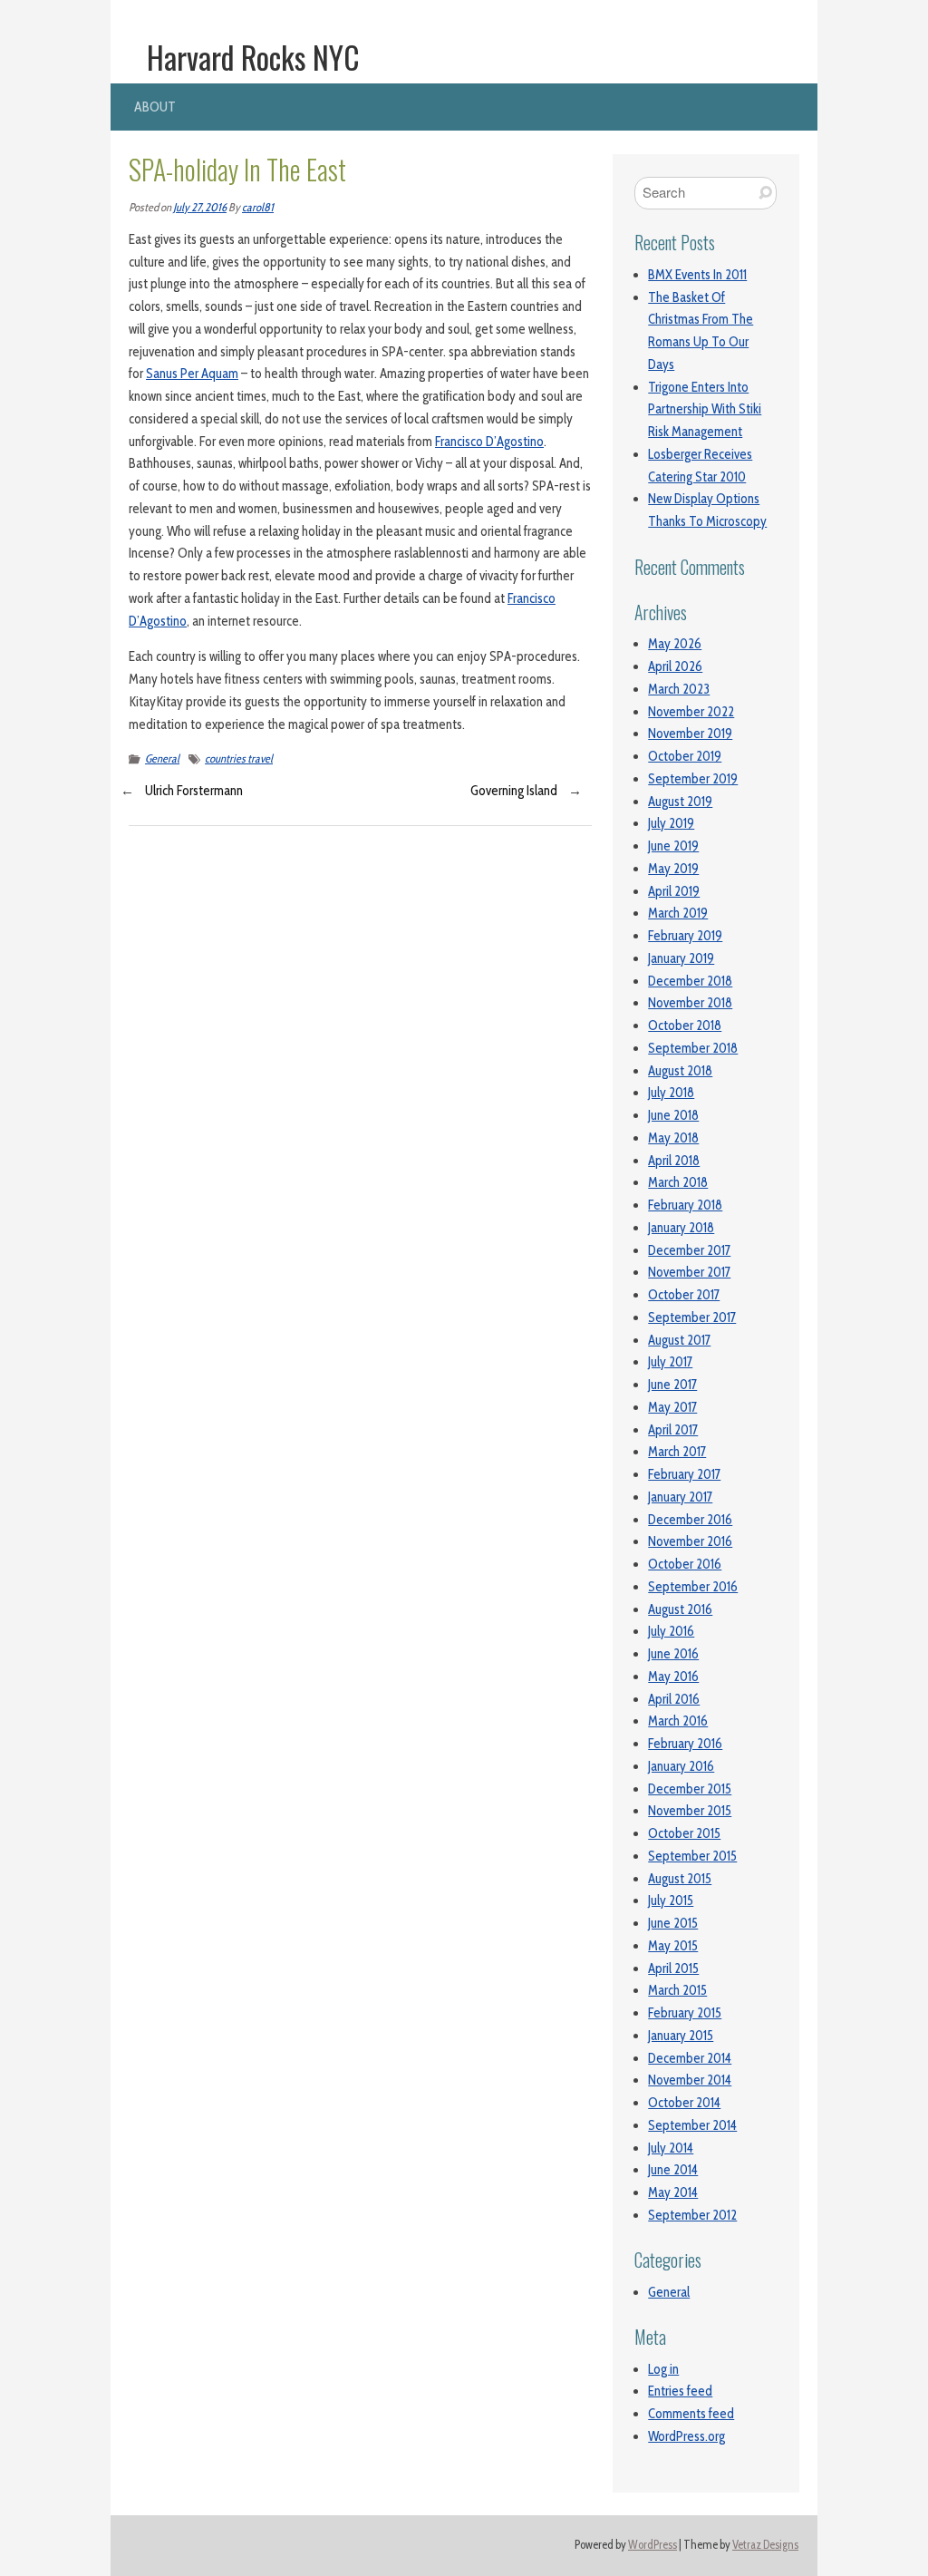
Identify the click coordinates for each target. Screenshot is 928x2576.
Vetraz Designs (765, 2545)
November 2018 (690, 1003)
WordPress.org (686, 2436)
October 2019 (685, 756)
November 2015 (690, 1811)
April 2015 (673, 1968)
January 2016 (681, 1766)
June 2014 (673, 2170)
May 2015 (673, 1946)
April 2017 (673, 1430)
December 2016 (690, 1520)
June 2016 (673, 1654)
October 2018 (685, 1026)
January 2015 (681, 2036)
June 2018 (673, 1115)
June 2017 (672, 1385)
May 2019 (673, 869)
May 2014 (673, 2192)
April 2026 (675, 666)
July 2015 (671, 1900)
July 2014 (671, 2148)
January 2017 (680, 1497)
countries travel (239, 758)
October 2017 (684, 1295)
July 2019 (671, 823)
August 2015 (680, 1879)
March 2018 (678, 1182)
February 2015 (685, 2013)
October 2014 (684, 2103)
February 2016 (685, 1744)
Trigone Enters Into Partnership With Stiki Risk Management (705, 410)
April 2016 (674, 1699)
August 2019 (680, 802)
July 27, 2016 (200, 207)
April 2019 (674, 891)
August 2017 (679, 1340)
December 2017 (689, 1250)
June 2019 (673, 846)
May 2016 (673, 1677)
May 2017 (672, 1407)
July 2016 (671, 1631)
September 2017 (692, 1317)
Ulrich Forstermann (194, 791)
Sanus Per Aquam (192, 374)
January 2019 (681, 958)
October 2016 (685, 1564)
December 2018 (690, 981)
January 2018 (681, 1228)
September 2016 (693, 1587)
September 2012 (692, 2215)
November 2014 (690, 2080)
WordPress (652, 2545)
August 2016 (680, 1609)
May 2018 (673, 1138)
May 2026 (675, 644)
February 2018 (685, 1205)
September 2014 (692, 2125)
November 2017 (689, 1272)
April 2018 (674, 1161)
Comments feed (691, 2414)
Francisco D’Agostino (489, 442)
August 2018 (680, 1071)
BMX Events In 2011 (697, 275)
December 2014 (690, 2058)
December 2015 (690, 1789)
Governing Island (514, 791)
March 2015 (677, 1990)
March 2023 (679, 689)
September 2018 (693, 1048)
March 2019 (678, 913)
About (155, 107)
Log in (663, 2369)
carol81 (258, 207)
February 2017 (684, 1474)
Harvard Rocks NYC (253, 57)
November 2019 (690, 734)
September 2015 (692, 1856)
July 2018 (671, 1093)
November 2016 (690, 1541)
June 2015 (673, 1923)
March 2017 (677, 1452)
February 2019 (685, 936)
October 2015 (684, 1833)
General (162, 758)
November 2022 (691, 712)
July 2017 (670, 1362)
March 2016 (678, 1721)
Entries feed (680, 2391)
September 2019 (693, 779)
